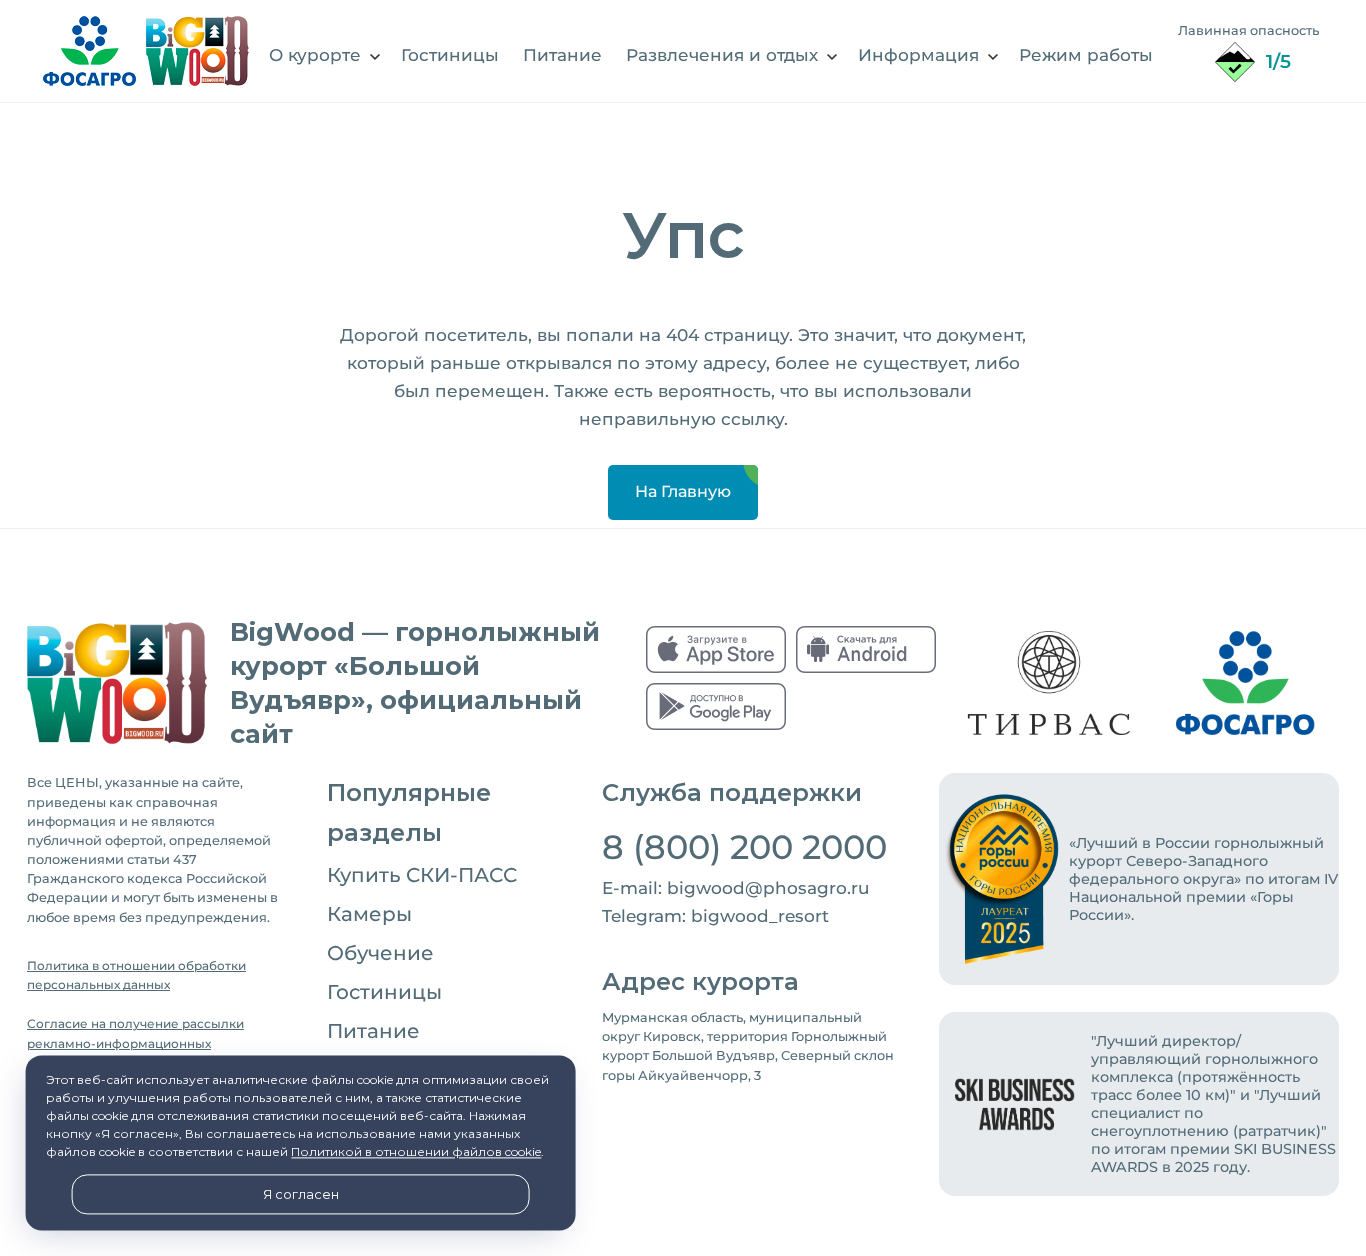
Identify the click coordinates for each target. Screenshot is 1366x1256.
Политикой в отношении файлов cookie (416, 1152)
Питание (373, 1031)
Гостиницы (384, 992)
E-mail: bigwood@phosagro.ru (736, 888)
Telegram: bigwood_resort (715, 916)
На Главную (683, 491)
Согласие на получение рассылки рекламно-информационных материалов (135, 1043)
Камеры (369, 914)
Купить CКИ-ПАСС (422, 875)
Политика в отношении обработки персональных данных (136, 975)
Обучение (380, 953)
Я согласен (301, 1194)
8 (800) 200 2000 (744, 846)
